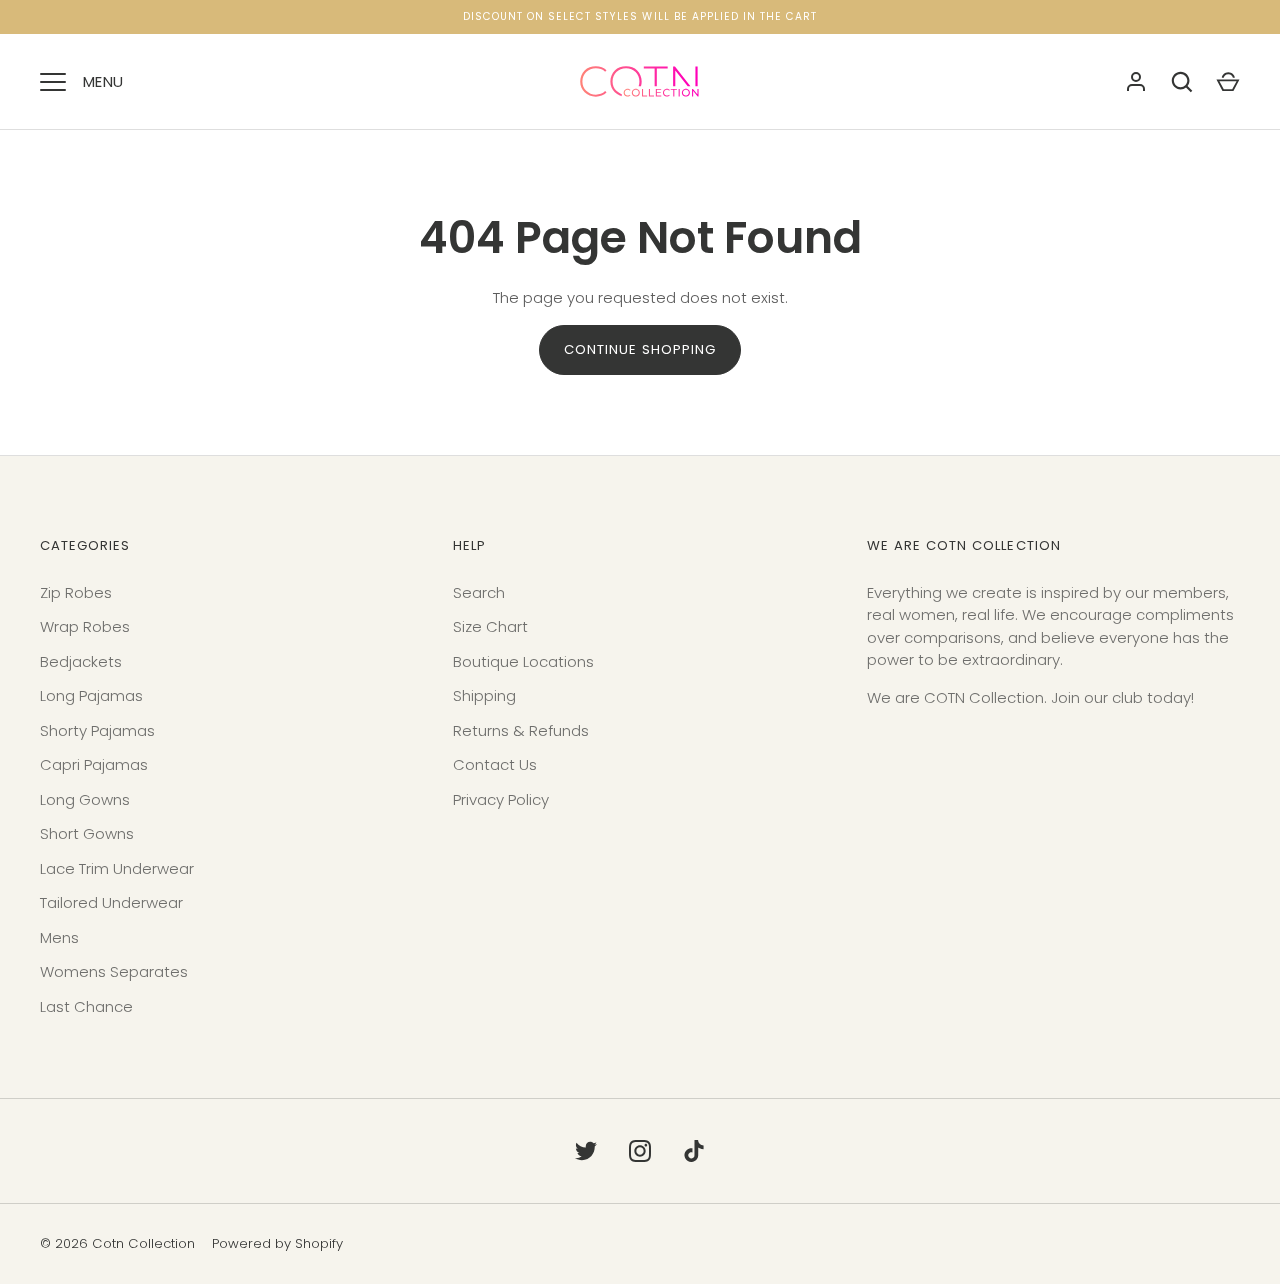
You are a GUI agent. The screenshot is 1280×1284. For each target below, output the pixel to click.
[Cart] (1228, 82)
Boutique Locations (523, 661)
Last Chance (86, 1006)
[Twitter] (586, 1151)
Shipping (484, 695)
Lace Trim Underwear (117, 868)
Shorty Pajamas (97, 730)
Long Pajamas (91, 695)
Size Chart (490, 626)
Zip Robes (76, 592)
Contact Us (495, 764)
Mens (59, 937)
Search (479, 592)
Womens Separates (114, 971)
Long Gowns (85, 799)
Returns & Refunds (521, 730)
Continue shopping (640, 349)
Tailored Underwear (111, 902)
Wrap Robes (85, 626)
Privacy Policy (501, 799)
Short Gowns (87, 833)
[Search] (1182, 82)
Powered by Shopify (277, 1243)
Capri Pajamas (94, 764)
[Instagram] (640, 1151)
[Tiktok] (694, 1151)
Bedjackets (81, 661)
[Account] (1136, 82)
